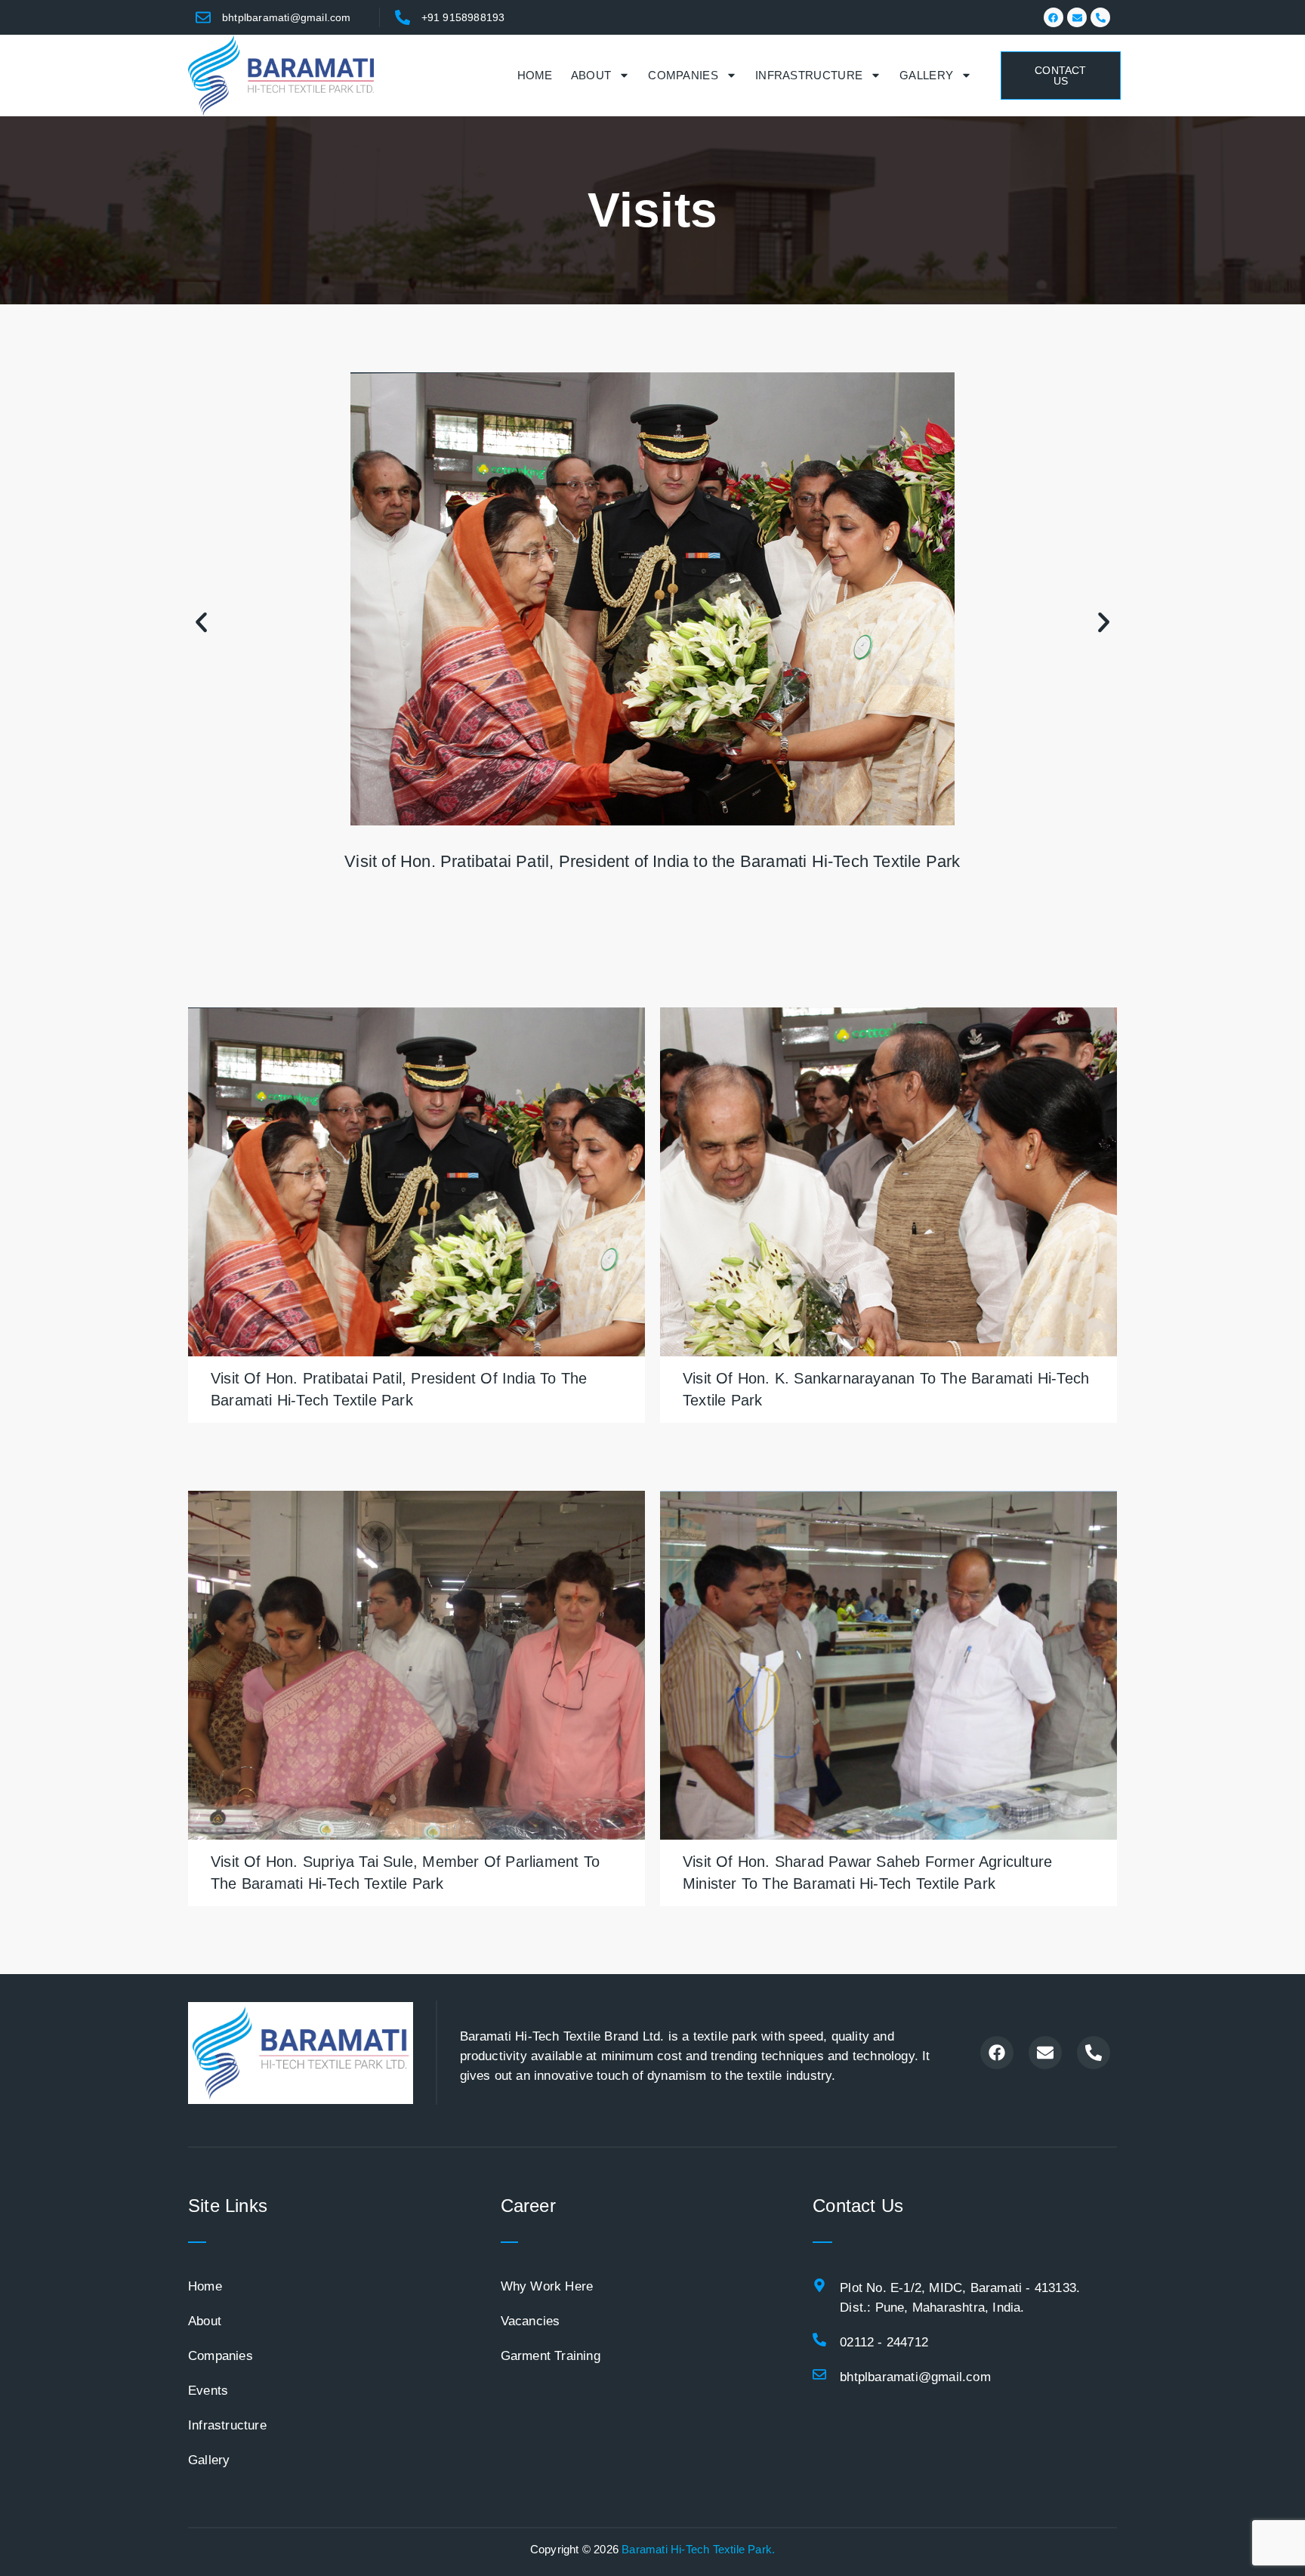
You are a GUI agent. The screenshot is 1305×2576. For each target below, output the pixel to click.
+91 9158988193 (463, 17)
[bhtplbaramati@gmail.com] (203, 17)
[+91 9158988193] (403, 17)
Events (208, 2391)
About (591, 75)
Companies (683, 75)
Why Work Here (547, 2286)
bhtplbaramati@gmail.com (287, 17)
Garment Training (551, 2356)
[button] (201, 622)
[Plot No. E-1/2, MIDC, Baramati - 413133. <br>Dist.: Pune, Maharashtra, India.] (819, 2285)
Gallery (926, 75)
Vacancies (531, 2321)
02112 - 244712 (884, 2342)
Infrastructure (809, 75)
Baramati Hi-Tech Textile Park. (698, 2549)
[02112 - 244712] (819, 2340)
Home (535, 75)
